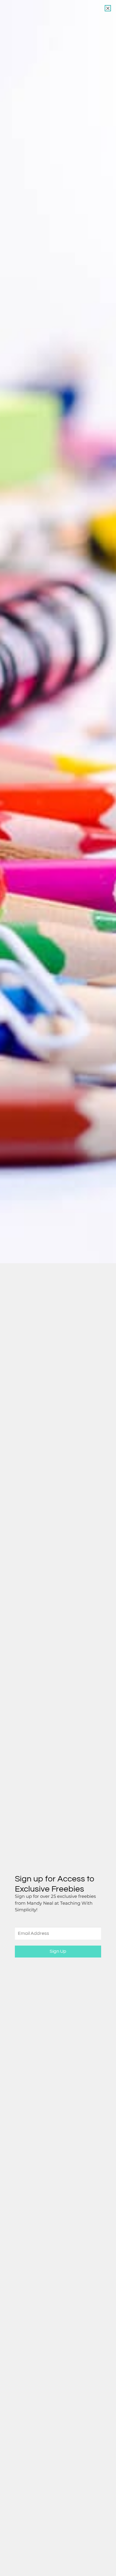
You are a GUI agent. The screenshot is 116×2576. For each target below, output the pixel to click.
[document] (58, 1288)
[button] (108, 8)
